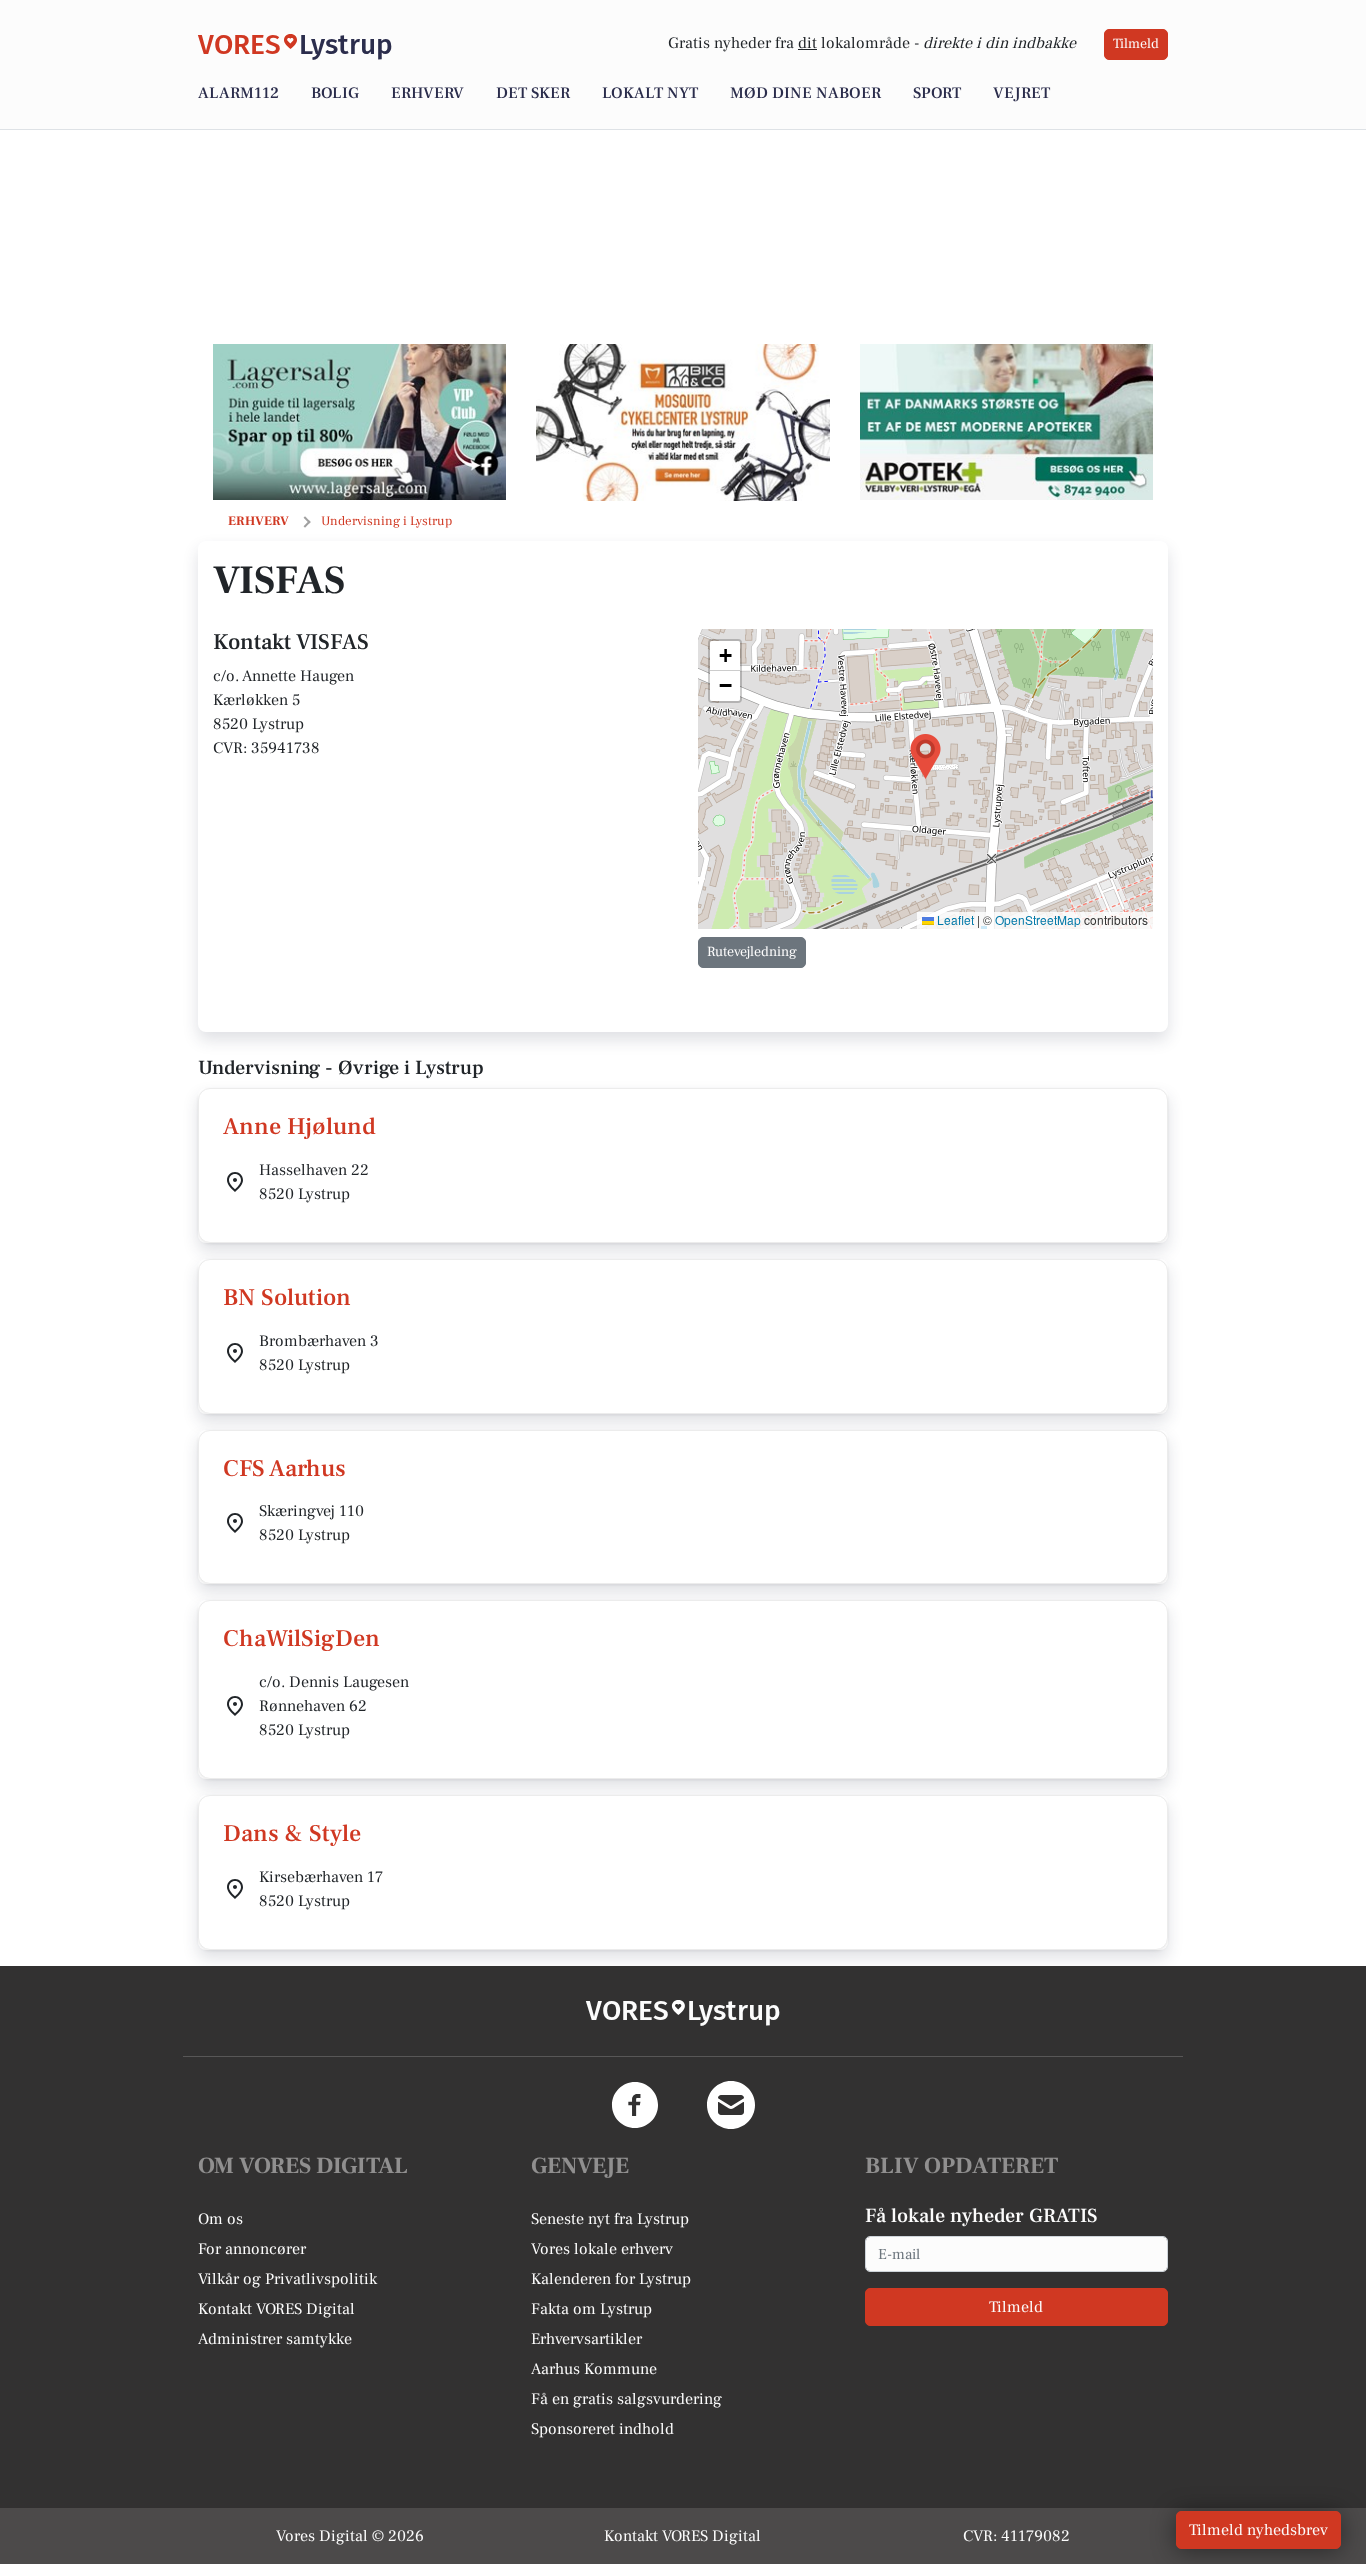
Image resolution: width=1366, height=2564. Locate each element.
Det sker (533, 93)
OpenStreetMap (1038, 919)
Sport (937, 93)
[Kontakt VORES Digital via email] (731, 2105)
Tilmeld (1136, 44)
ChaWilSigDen (301, 1638)
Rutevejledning (752, 952)
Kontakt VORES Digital (276, 2309)
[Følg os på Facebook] (635, 2105)
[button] (925, 756)
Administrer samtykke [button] (275, 2339)
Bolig (335, 93)
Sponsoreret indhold (602, 2429)
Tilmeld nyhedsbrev (1258, 2530)
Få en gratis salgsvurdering (626, 2399)
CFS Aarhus (284, 1468)
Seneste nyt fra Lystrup (610, 2219)
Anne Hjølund (299, 1126)
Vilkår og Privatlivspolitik (287, 2279)
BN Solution (287, 1297)
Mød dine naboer (805, 93)
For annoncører (252, 2249)
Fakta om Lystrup (591, 2309)
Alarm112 (238, 93)
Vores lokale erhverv (602, 2249)
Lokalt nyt (650, 93)
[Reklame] (359, 422)
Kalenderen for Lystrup (611, 2279)
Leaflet (954, 919)
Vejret (1021, 93)
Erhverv (427, 93)
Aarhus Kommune (594, 2369)
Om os (220, 2219)
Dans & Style (292, 1833)
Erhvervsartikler (586, 2339)
